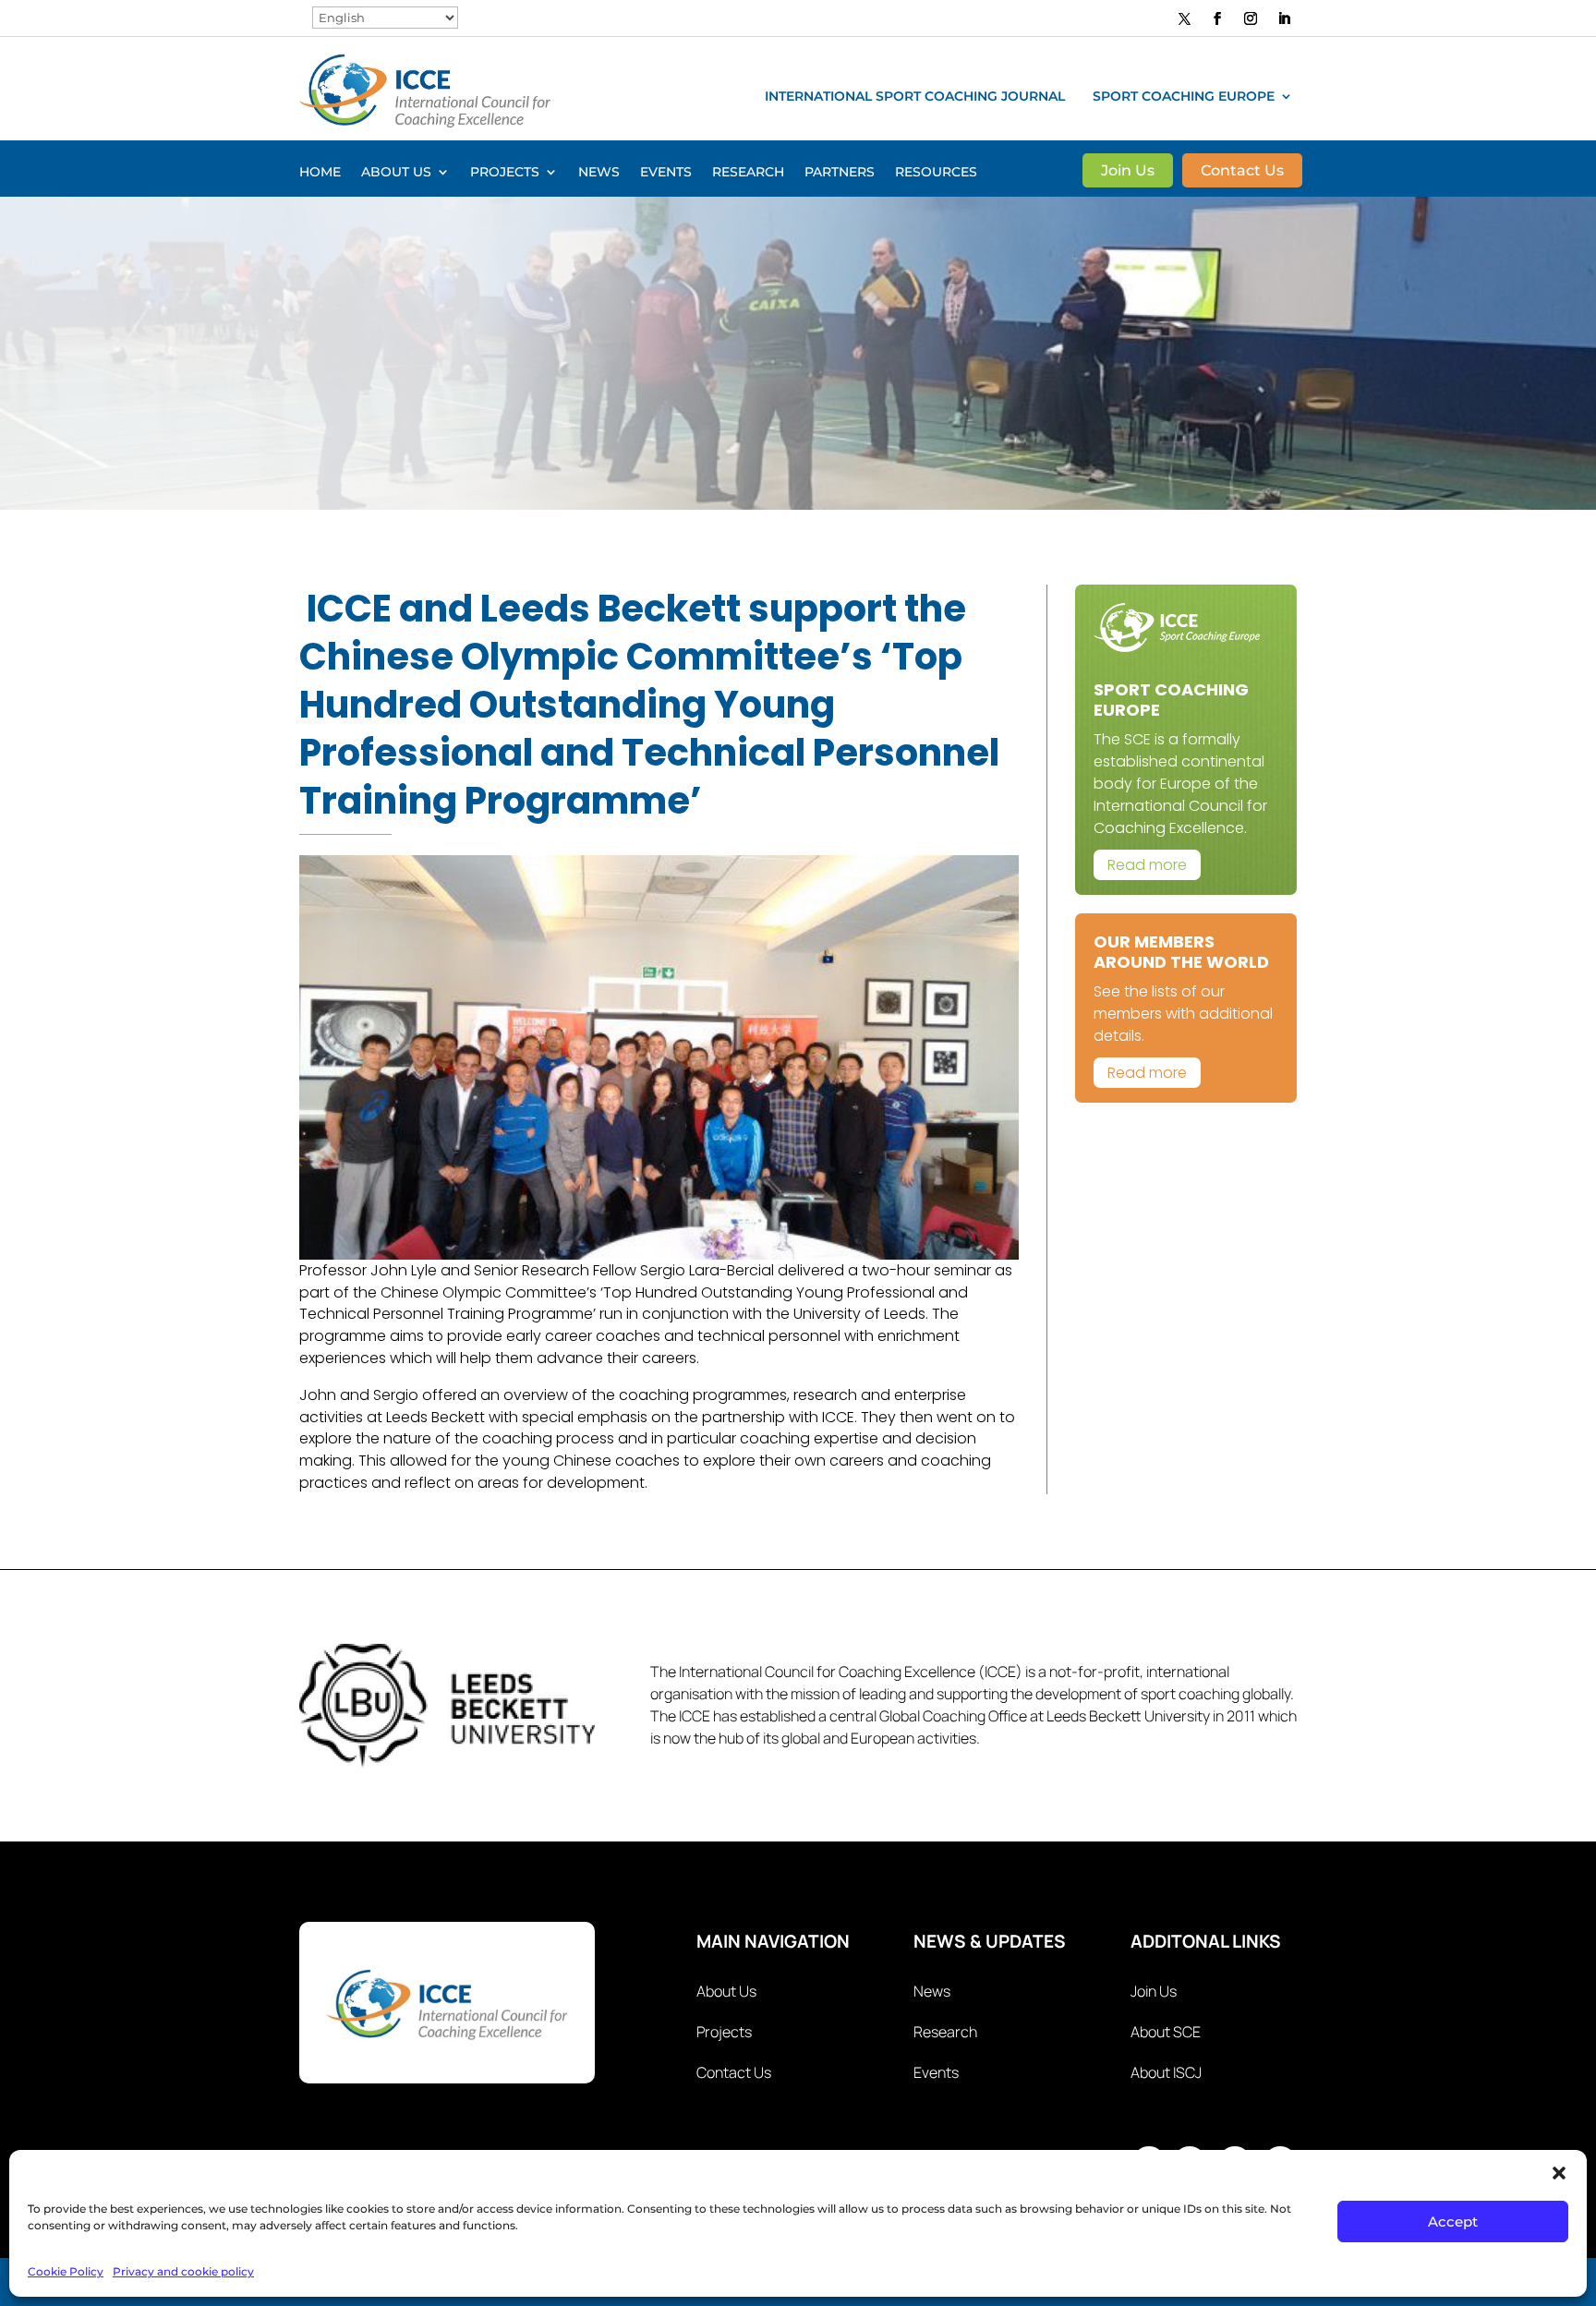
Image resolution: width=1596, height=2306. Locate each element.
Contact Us (1242, 172)
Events (666, 173)
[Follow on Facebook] (1217, 18)
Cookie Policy (66, 2271)
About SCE (1166, 2032)
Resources (936, 173)
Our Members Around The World (1181, 952)
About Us (396, 173)
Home (320, 173)
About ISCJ (1166, 2072)
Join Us (1128, 172)
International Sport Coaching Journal (915, 97)
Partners (840, 173)
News (599, 173)
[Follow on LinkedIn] (1284, 18)
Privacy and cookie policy (183, 2271)
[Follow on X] (1185, 18)
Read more (1147, 865)
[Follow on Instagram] (1251, 18)
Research (748, 173)
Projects (505, 173)
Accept (1453, 2221)
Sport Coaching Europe (1184, 97)
